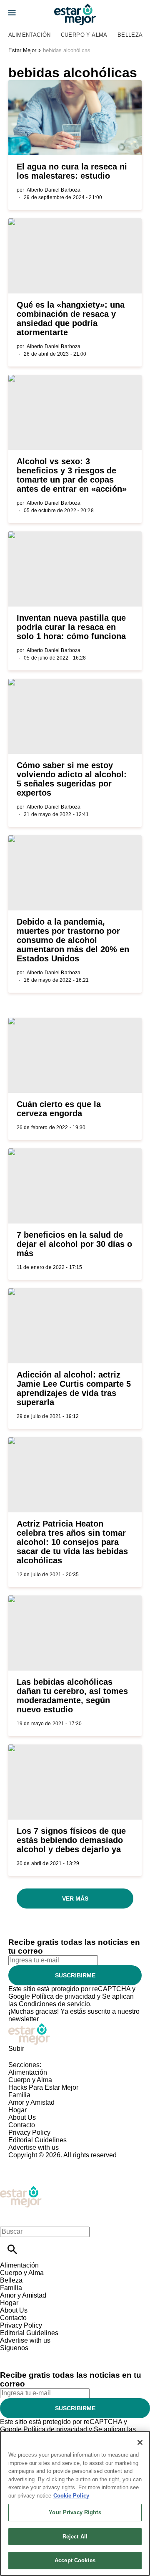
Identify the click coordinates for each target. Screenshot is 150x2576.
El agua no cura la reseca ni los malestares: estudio (72, 171)
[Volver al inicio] (21, 2189)
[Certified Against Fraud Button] (38, 2163)
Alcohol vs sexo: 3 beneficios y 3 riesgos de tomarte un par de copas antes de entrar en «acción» (72, 475)
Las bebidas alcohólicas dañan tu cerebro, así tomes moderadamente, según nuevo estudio (72, 1696)
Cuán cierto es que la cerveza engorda (59, 1109)
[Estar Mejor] (75, 14)
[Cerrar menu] (9, 2217)
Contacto (22, 2125)
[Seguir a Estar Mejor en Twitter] (30, 2355)
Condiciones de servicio (54, 2004)
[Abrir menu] (12, 13)
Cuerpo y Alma (84, 35)
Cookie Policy (71, 2496)
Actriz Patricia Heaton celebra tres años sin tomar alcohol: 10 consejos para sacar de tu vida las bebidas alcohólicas (72, 1542)
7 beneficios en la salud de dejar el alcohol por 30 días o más (74, 1244)
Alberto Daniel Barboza (54, 190)
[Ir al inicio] (75, 2034)
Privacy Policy (29, 2132)
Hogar (17, 2110)
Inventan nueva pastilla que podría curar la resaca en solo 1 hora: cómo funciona (71, 627)
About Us (22, 2117)
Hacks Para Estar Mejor (43, 2087)
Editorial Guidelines (37, 2140)
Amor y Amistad (31, 2102)
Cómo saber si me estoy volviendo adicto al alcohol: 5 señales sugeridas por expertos (72, 779)
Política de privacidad (64, 1996)
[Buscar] (12, 2249)
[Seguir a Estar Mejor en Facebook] (10, 2355)
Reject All (75, 2537)
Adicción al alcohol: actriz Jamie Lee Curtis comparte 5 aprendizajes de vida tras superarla (74, 1388)
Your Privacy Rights (75, 2512)
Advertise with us (34, 2148)
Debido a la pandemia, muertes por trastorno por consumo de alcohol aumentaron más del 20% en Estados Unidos (73, 940)
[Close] (140, 2442)
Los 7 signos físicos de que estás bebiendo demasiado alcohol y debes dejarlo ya (71, 1840)
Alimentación (30, 35)
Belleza (130, 35)
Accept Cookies (75, 2560)
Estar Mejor (22, 50)
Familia (19, 2095)
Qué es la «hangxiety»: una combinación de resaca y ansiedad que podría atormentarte (71, 319)
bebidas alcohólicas (67, 50)
